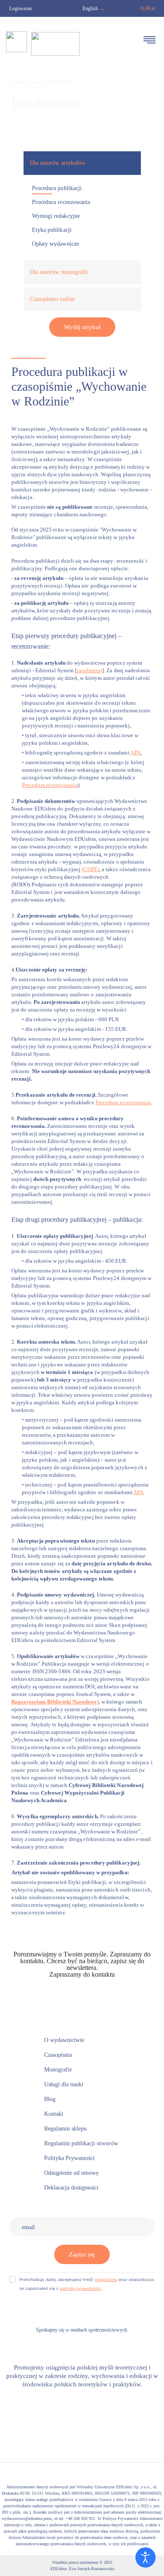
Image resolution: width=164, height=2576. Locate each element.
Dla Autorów (60, 82)
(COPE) (90, 869)
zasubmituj (89, 670)
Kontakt (82, 1981)
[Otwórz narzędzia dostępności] (145, 2557)
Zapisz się (82, 2254)
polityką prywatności (81, 2288)
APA (135, 753)
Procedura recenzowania (50, 785)
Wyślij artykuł (82, 327)
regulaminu (106, 2279)
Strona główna (26, 82)
